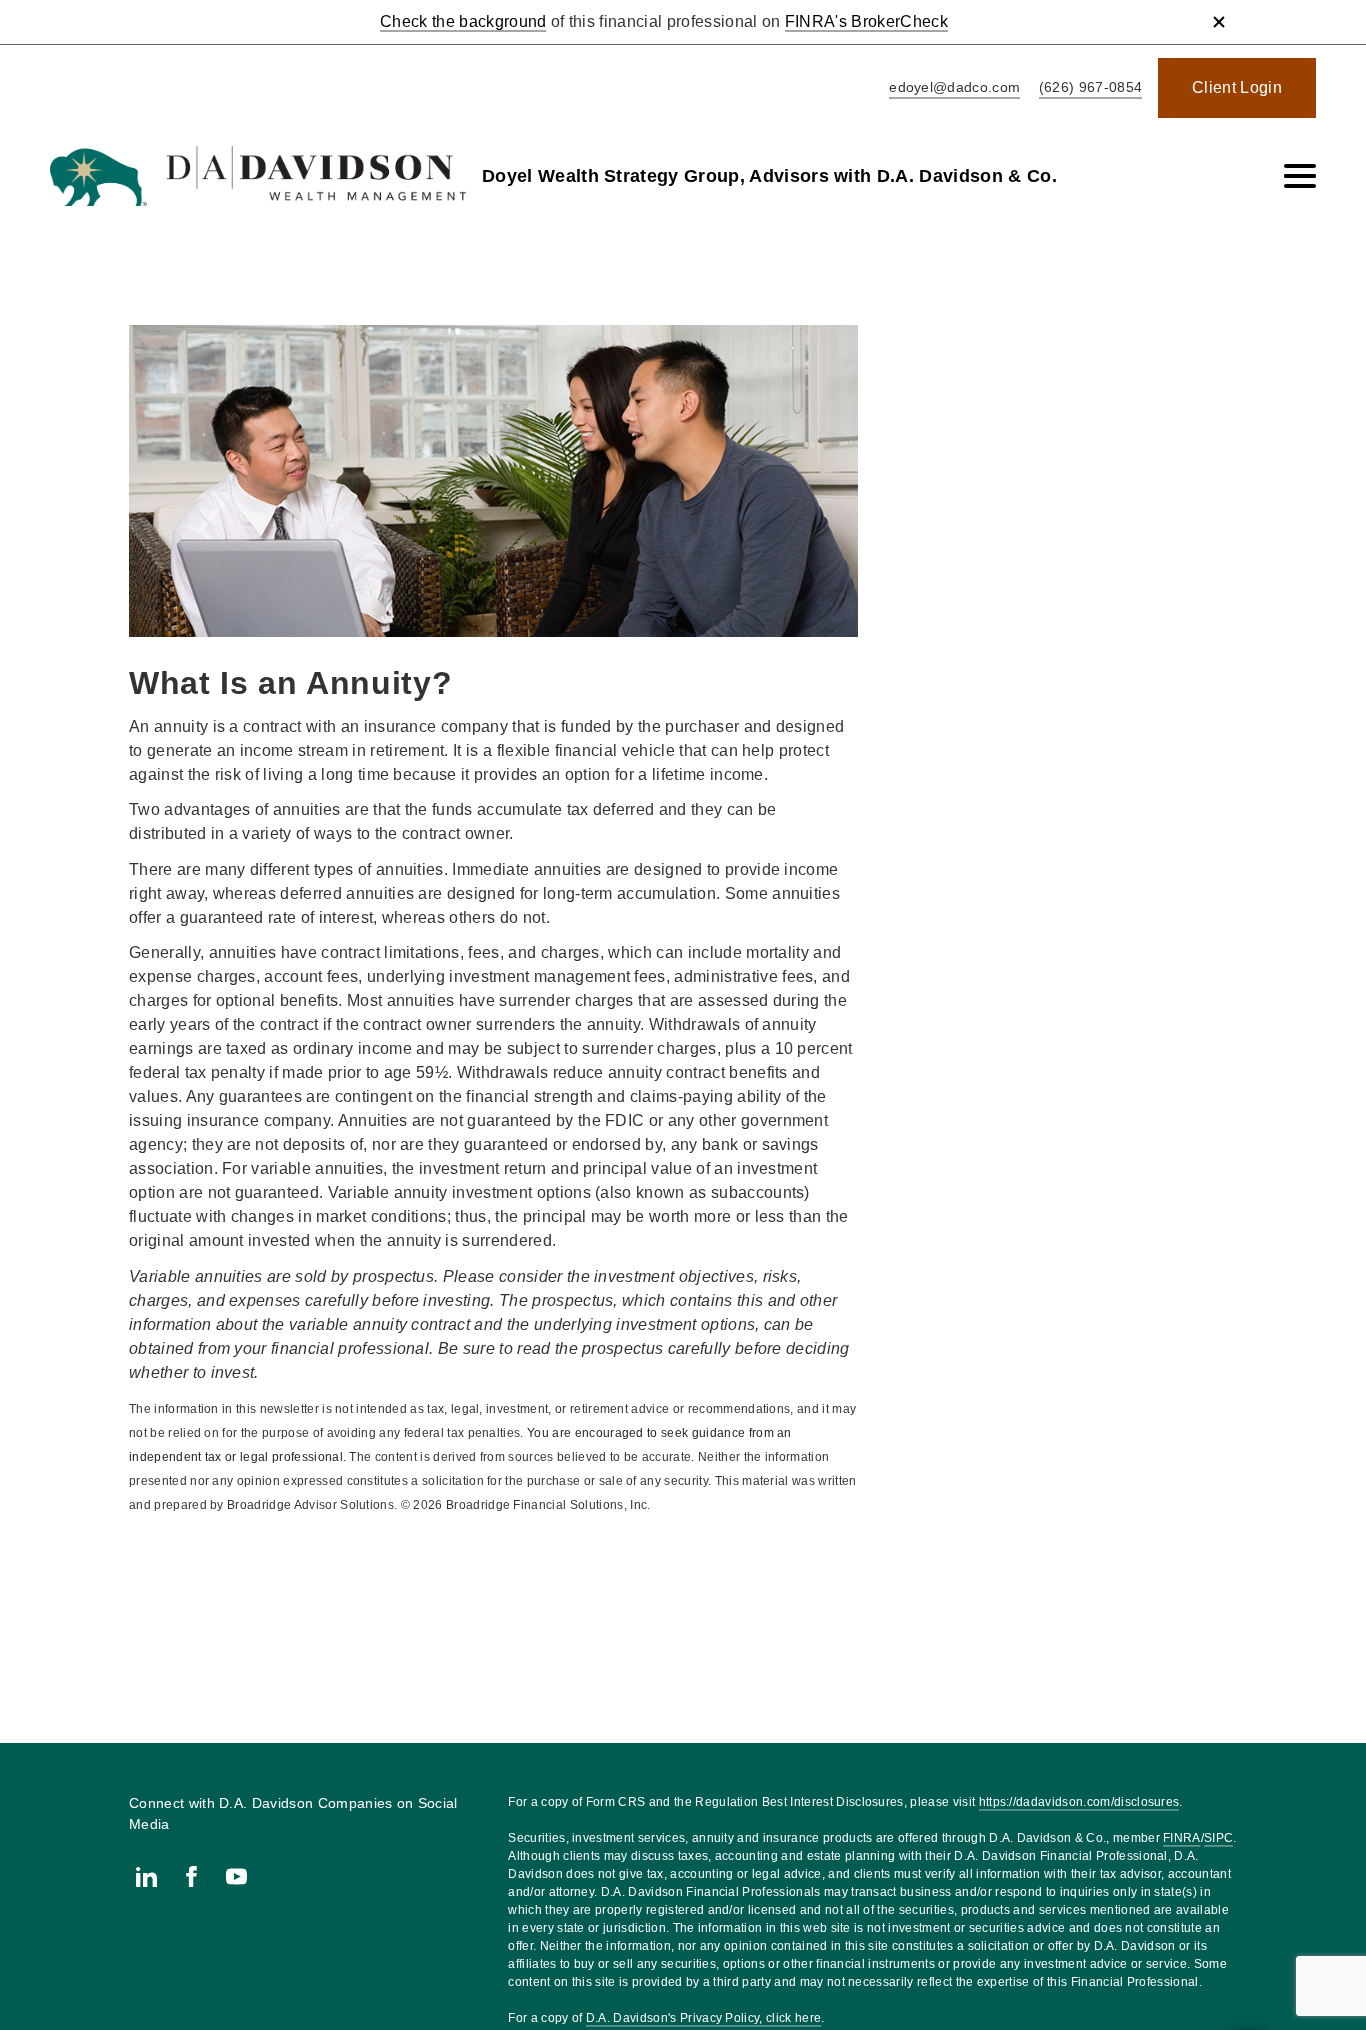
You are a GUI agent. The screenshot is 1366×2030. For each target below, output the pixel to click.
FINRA (1182, 1838)
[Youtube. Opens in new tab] (236, 1876)
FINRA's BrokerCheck (866, 21)
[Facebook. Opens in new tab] (191, 1876)
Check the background (463, 21)
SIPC (1218, 1838)
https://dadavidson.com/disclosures (1079, 1802)
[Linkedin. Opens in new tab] (146, 1876)
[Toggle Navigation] (1300, 176)
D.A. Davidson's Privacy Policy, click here (703, 2018)
